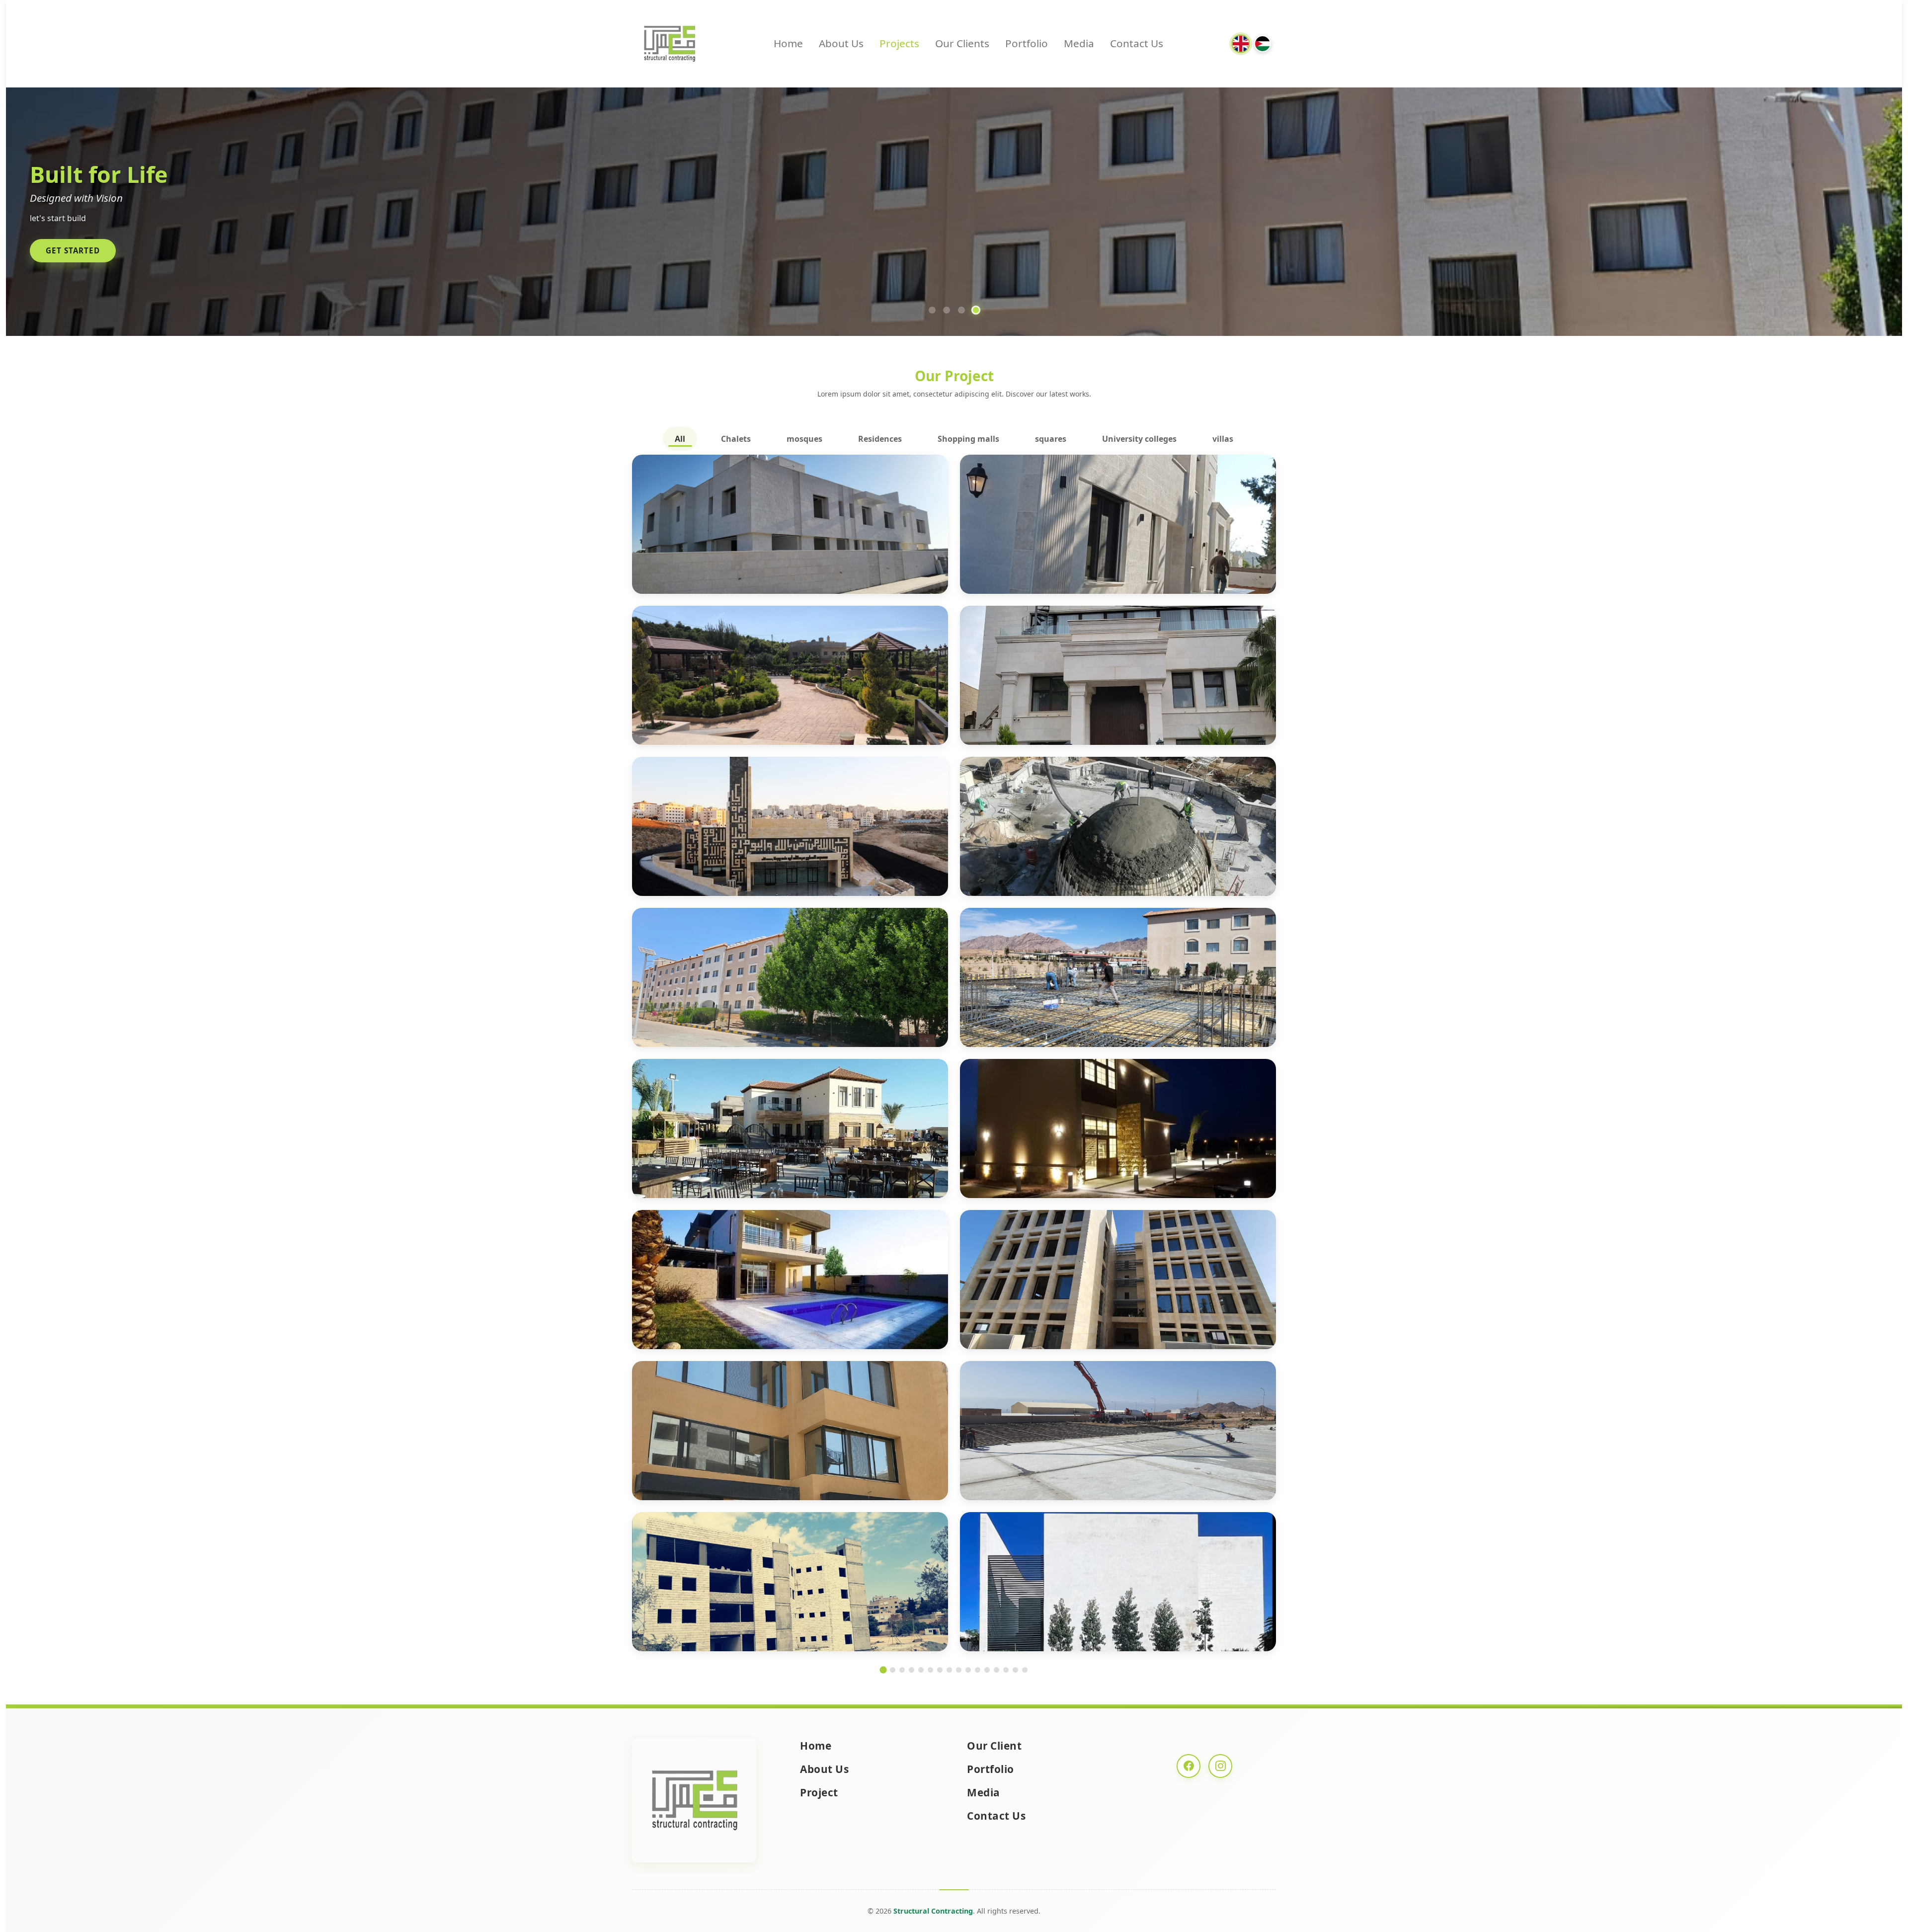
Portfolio (1027, 43)
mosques (804, 439)
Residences (880, 439)
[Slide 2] (947, 310)
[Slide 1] (932, 310)
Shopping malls (968, 439)
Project (819, 1792)
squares (1051, 439)
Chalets (736, 439)
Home (788, 43)
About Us (841, 43)
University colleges (1139, 439)
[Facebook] (1189, 1766)
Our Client (994, 1746)
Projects (899, 43)
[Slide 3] (961, 310)
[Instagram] (1220, 1766)
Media (1079, 43)
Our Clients (962, 43)
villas (1223, 439)
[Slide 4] (976, 310)
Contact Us (1137, 43)
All (680, 439)
